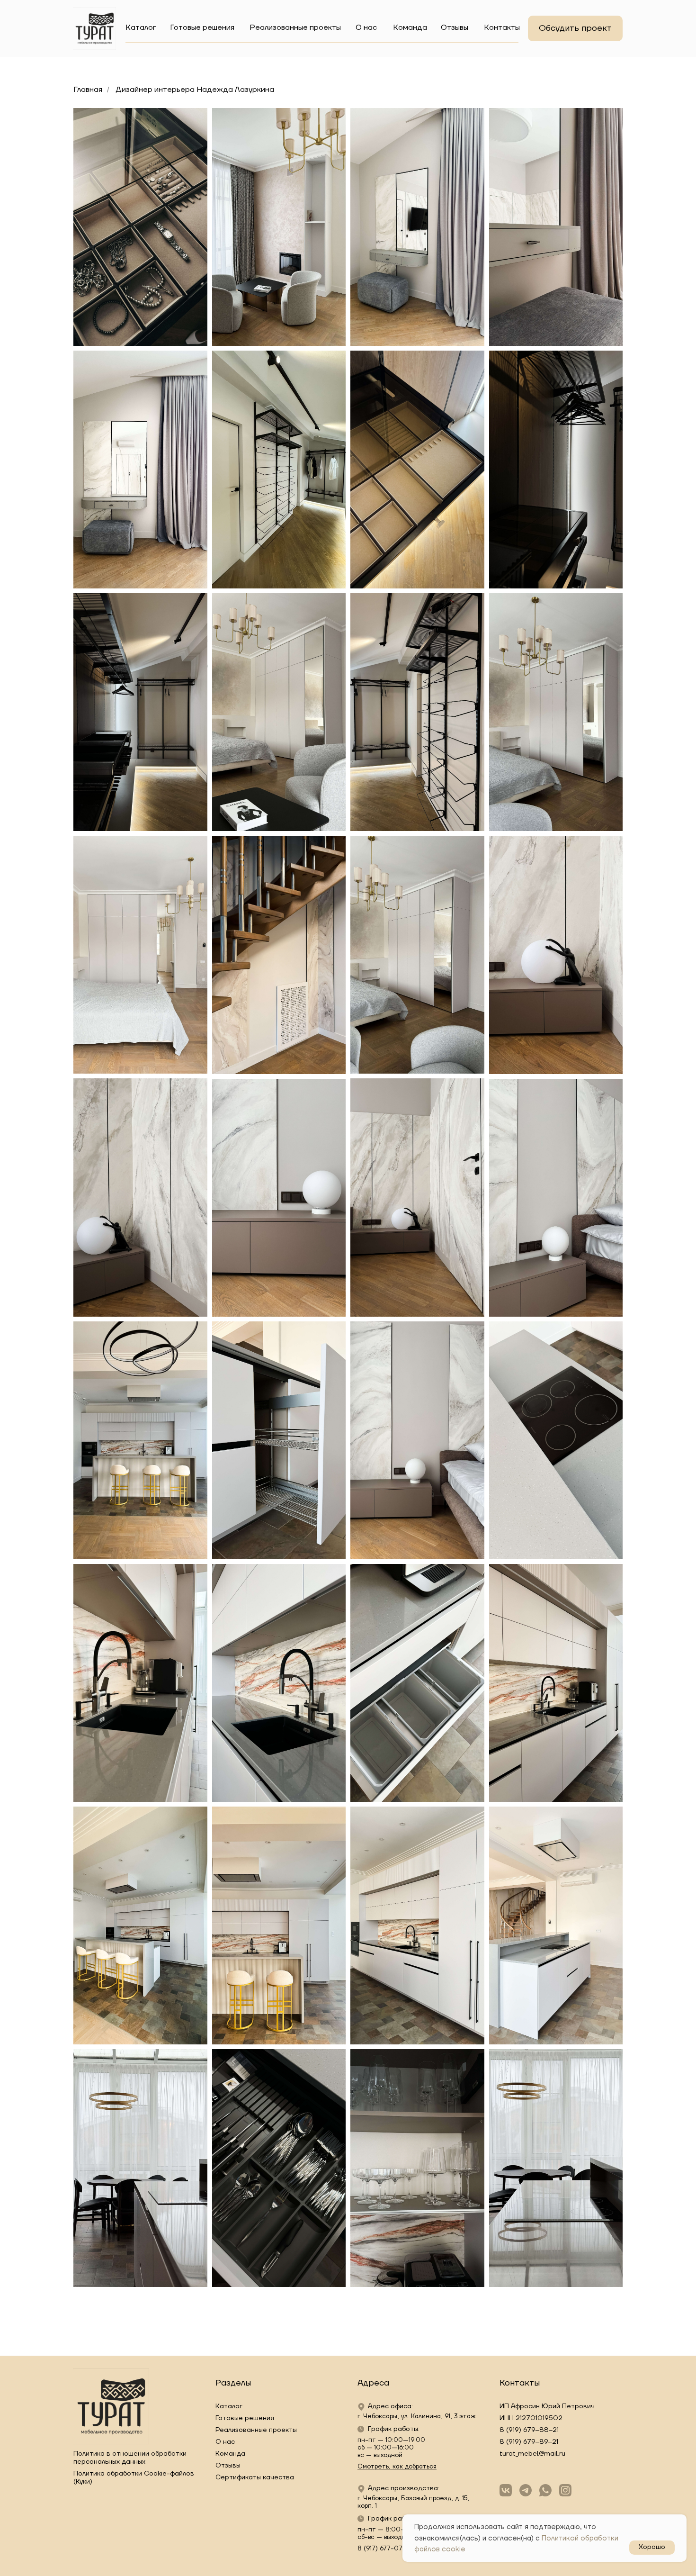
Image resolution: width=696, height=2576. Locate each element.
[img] (95, 28)
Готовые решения (202, 27)
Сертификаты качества (255, 2477)
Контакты (502, 27)
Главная (88, 90)
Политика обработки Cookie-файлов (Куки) (134, 2478)
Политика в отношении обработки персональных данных (130, 2458)
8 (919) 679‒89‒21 (529, 2442)
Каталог (141, 27)
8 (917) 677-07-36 (385, 2549)
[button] (575, 28)
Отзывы (455, 27)
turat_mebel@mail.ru (532, 2454)
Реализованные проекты (295, 27)
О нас (366, 27)
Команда (410, 27)
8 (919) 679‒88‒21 (529, 2430)
